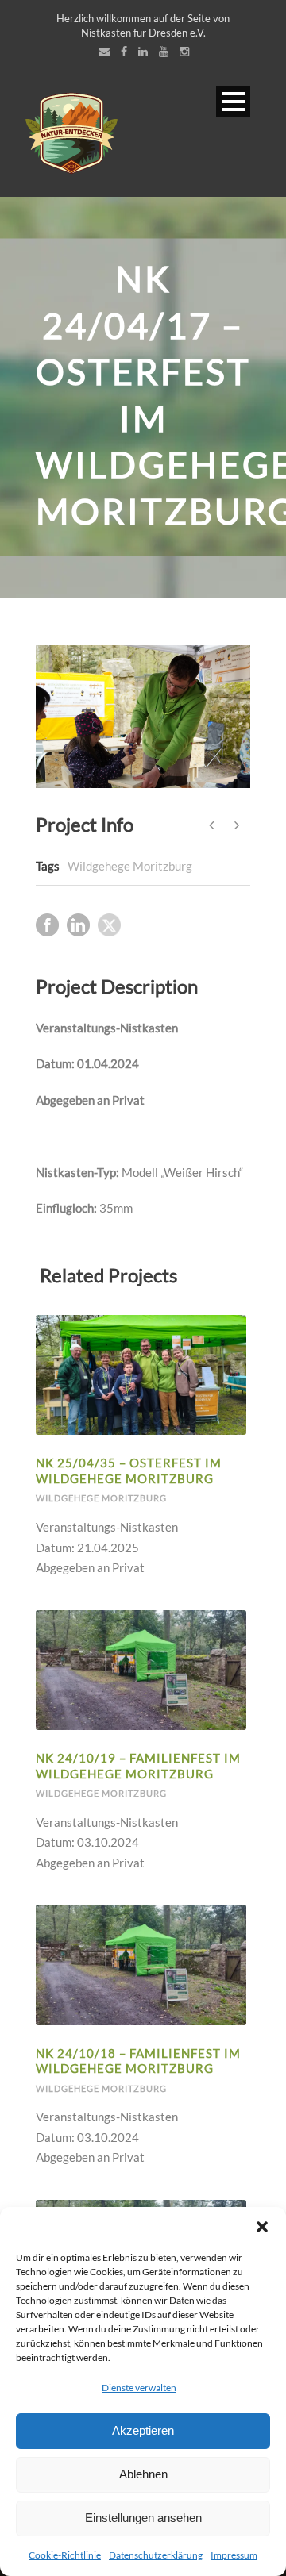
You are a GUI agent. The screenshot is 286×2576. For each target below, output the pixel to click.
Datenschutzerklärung (156, 2555)
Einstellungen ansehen (143, 2518)
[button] (262, 2227)
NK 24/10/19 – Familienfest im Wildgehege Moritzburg (138, 1766)
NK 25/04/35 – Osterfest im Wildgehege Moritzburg (129, 1471)
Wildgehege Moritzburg (130, 866)
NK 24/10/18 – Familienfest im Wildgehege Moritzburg (138, 2061)
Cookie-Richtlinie (65, 2555)
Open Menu (233, 101)
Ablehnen (143, 2474)
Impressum (234, 2555)
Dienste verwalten (139, 2388)
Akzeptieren (143, 2430)
